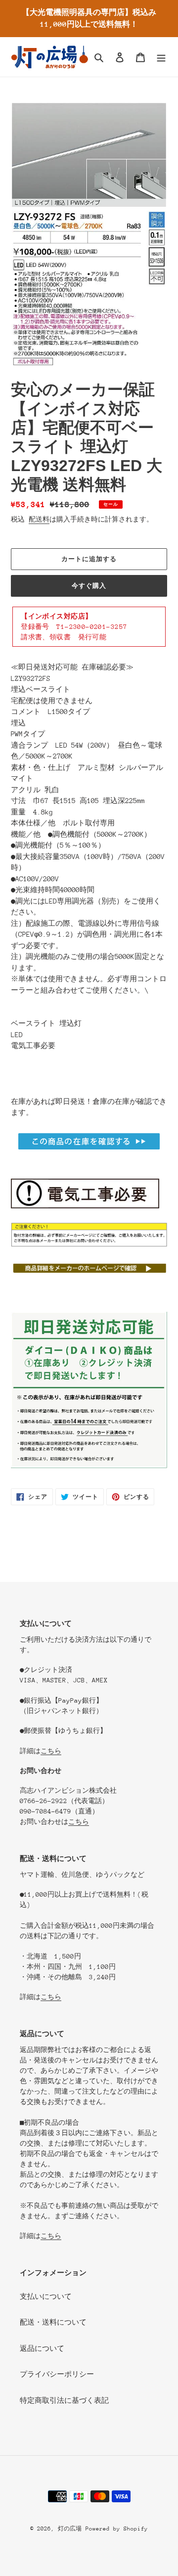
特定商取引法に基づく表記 (64, 2400)
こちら (51, 1751)
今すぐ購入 (89, 586)
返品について (42, 2348)
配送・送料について (53, 2322)
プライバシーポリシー (57, 2374)
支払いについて (46, 2296)
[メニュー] (161, 57)
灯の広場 (70, 2529)
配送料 (39, 519)
